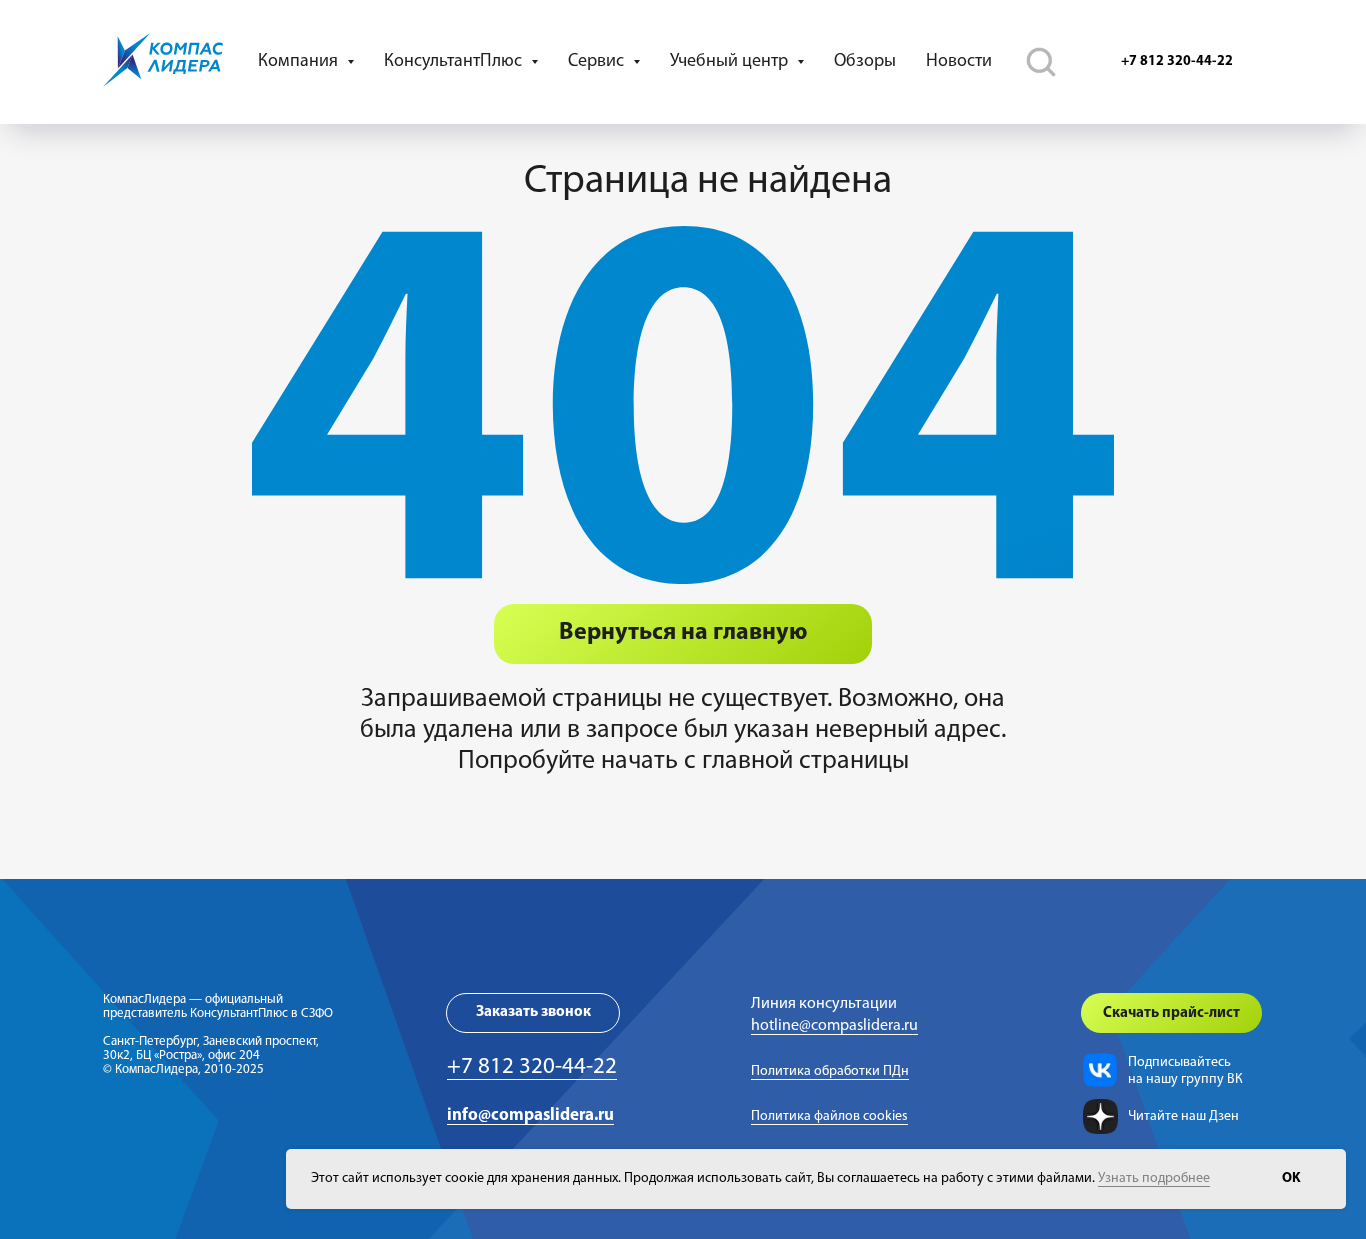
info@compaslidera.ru (530, 1115)
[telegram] (1041, 62)
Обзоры (865, 62)
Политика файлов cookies (829, 1116)
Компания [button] (300, 62)
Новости (959, 62)
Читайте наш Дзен (1183, 1116)
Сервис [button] (598, 62)
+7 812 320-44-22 (532, 1067)
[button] (533, 1013)
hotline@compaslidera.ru (834, 1026)
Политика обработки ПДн (830, 1071)
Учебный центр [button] (731, 62)
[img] (1100, 1070)
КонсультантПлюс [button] (455, 62)
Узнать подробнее (1154, 1178)
